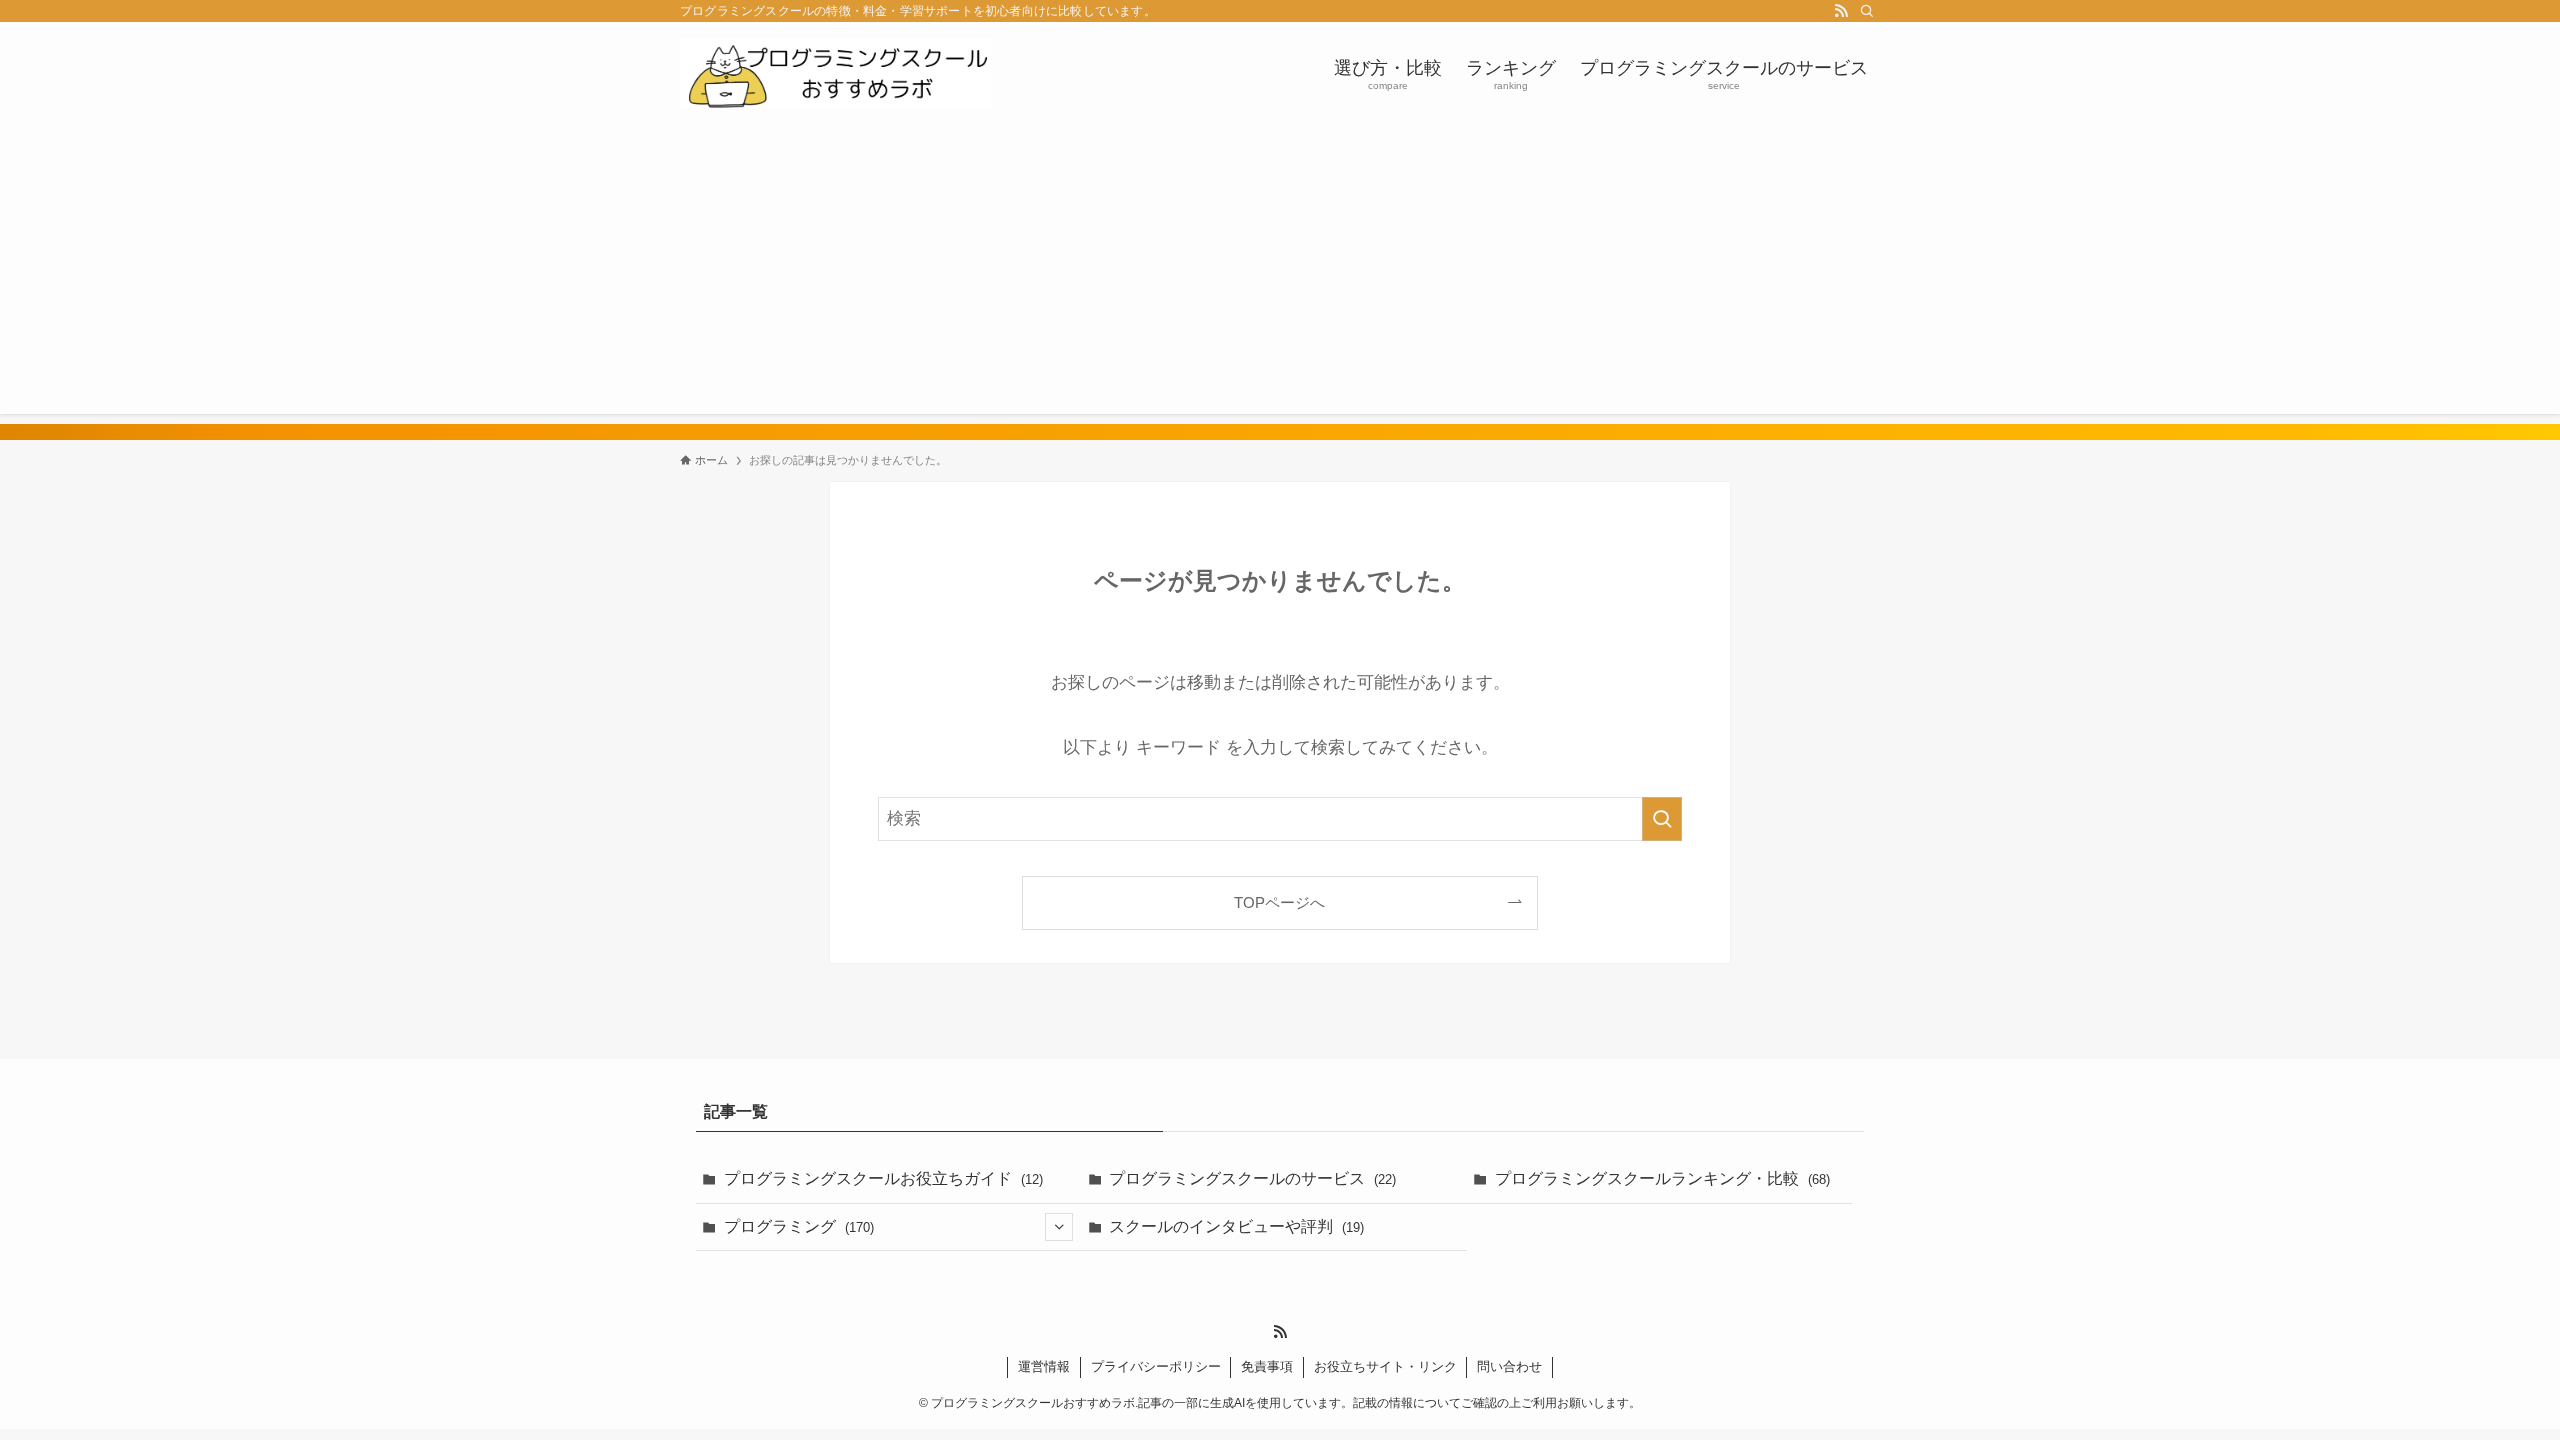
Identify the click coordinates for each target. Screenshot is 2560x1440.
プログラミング (799, 1226)
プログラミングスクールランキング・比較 (1662, 1178)
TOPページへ (1279, 902)
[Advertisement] (1280, 274)
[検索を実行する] (1662, 819)
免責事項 (1267, 1366)
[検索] (1867, 11)
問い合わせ (1509, 1366)
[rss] (1841, 11)
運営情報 (1044, 1366)
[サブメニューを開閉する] (1059, 1227)
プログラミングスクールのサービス (1252, 1178)
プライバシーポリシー (1156, 1366)
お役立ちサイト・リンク (1385, 1366)
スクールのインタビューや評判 (1236, 1226)
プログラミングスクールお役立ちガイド (883, 1178)
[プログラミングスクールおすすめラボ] (835, 73)
